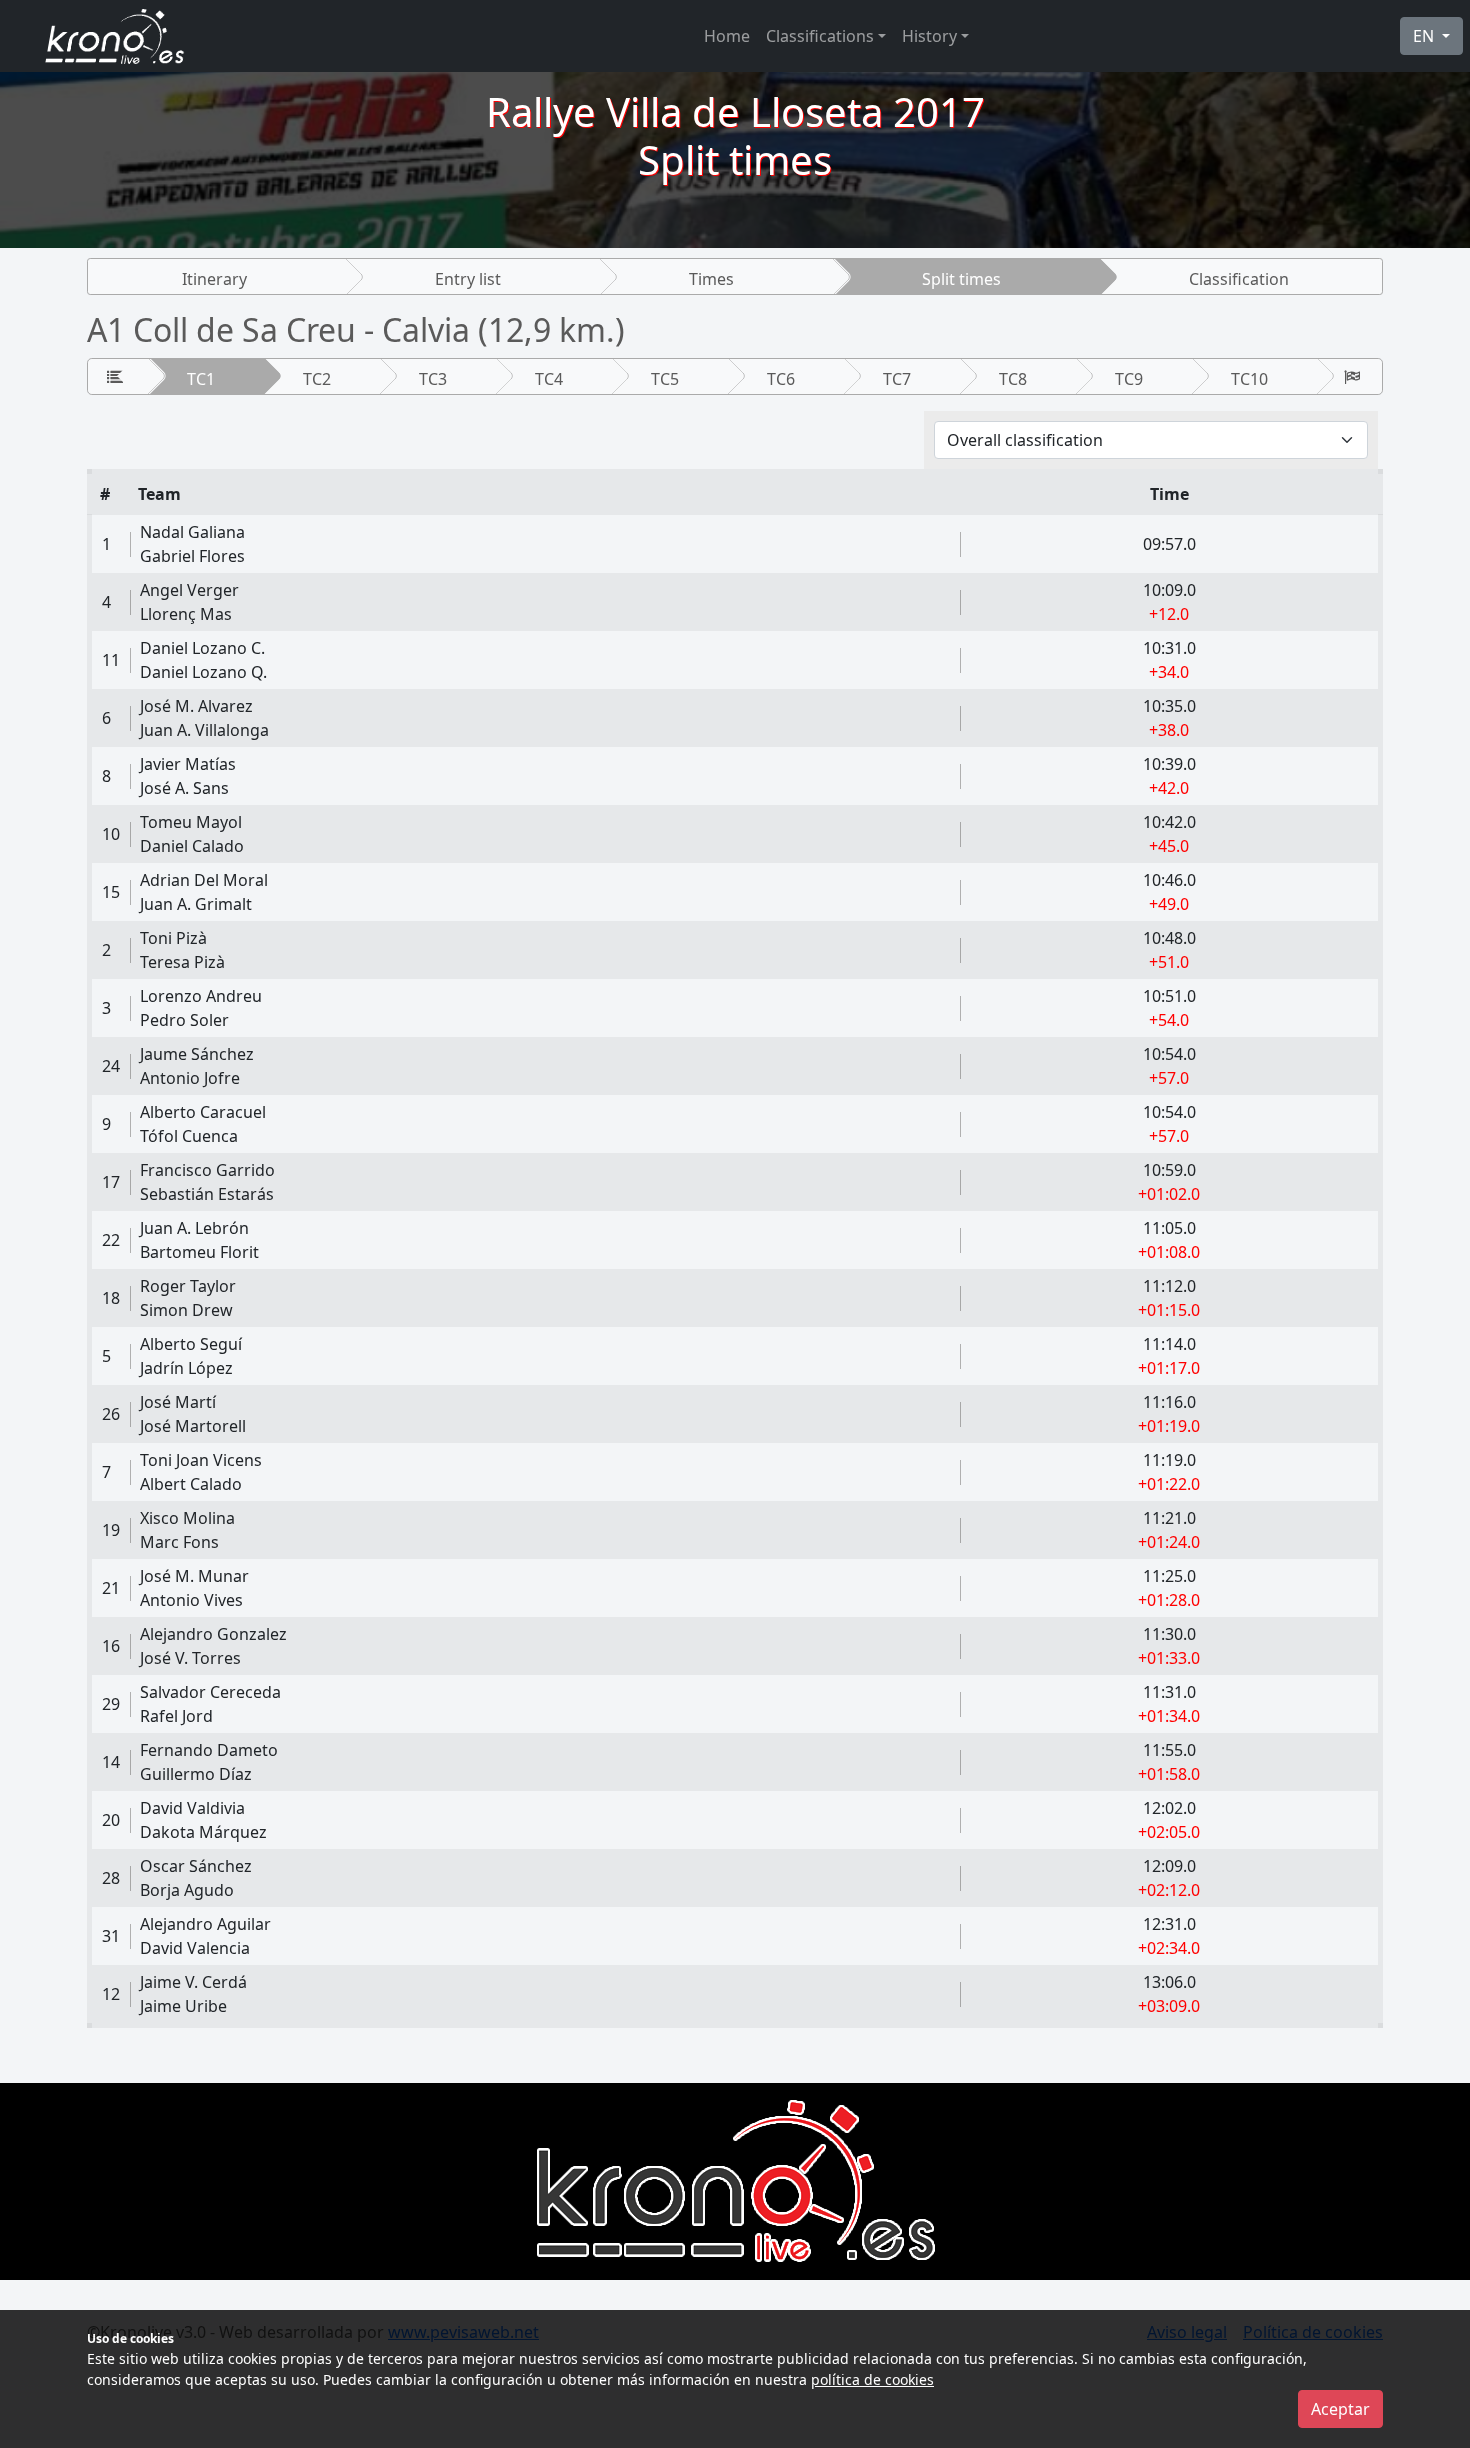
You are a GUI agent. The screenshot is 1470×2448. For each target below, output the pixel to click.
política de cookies (872, 2379)
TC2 (317, 379)
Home (727, 36)
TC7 (897, 379)
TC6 (781, 379)
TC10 (1249, 379)
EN (1425, 36)
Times (711, 279)
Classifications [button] (820, 36)
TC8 (1013, 379)
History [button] (929, 36)
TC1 (201, 379)
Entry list (468, 279)
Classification (1239, 279)
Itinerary (214, 279)
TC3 (433, 379)
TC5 (665, 379)
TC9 (1129, 379)
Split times (961, 279)
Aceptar (1340, 2409)
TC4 (549, 379)
